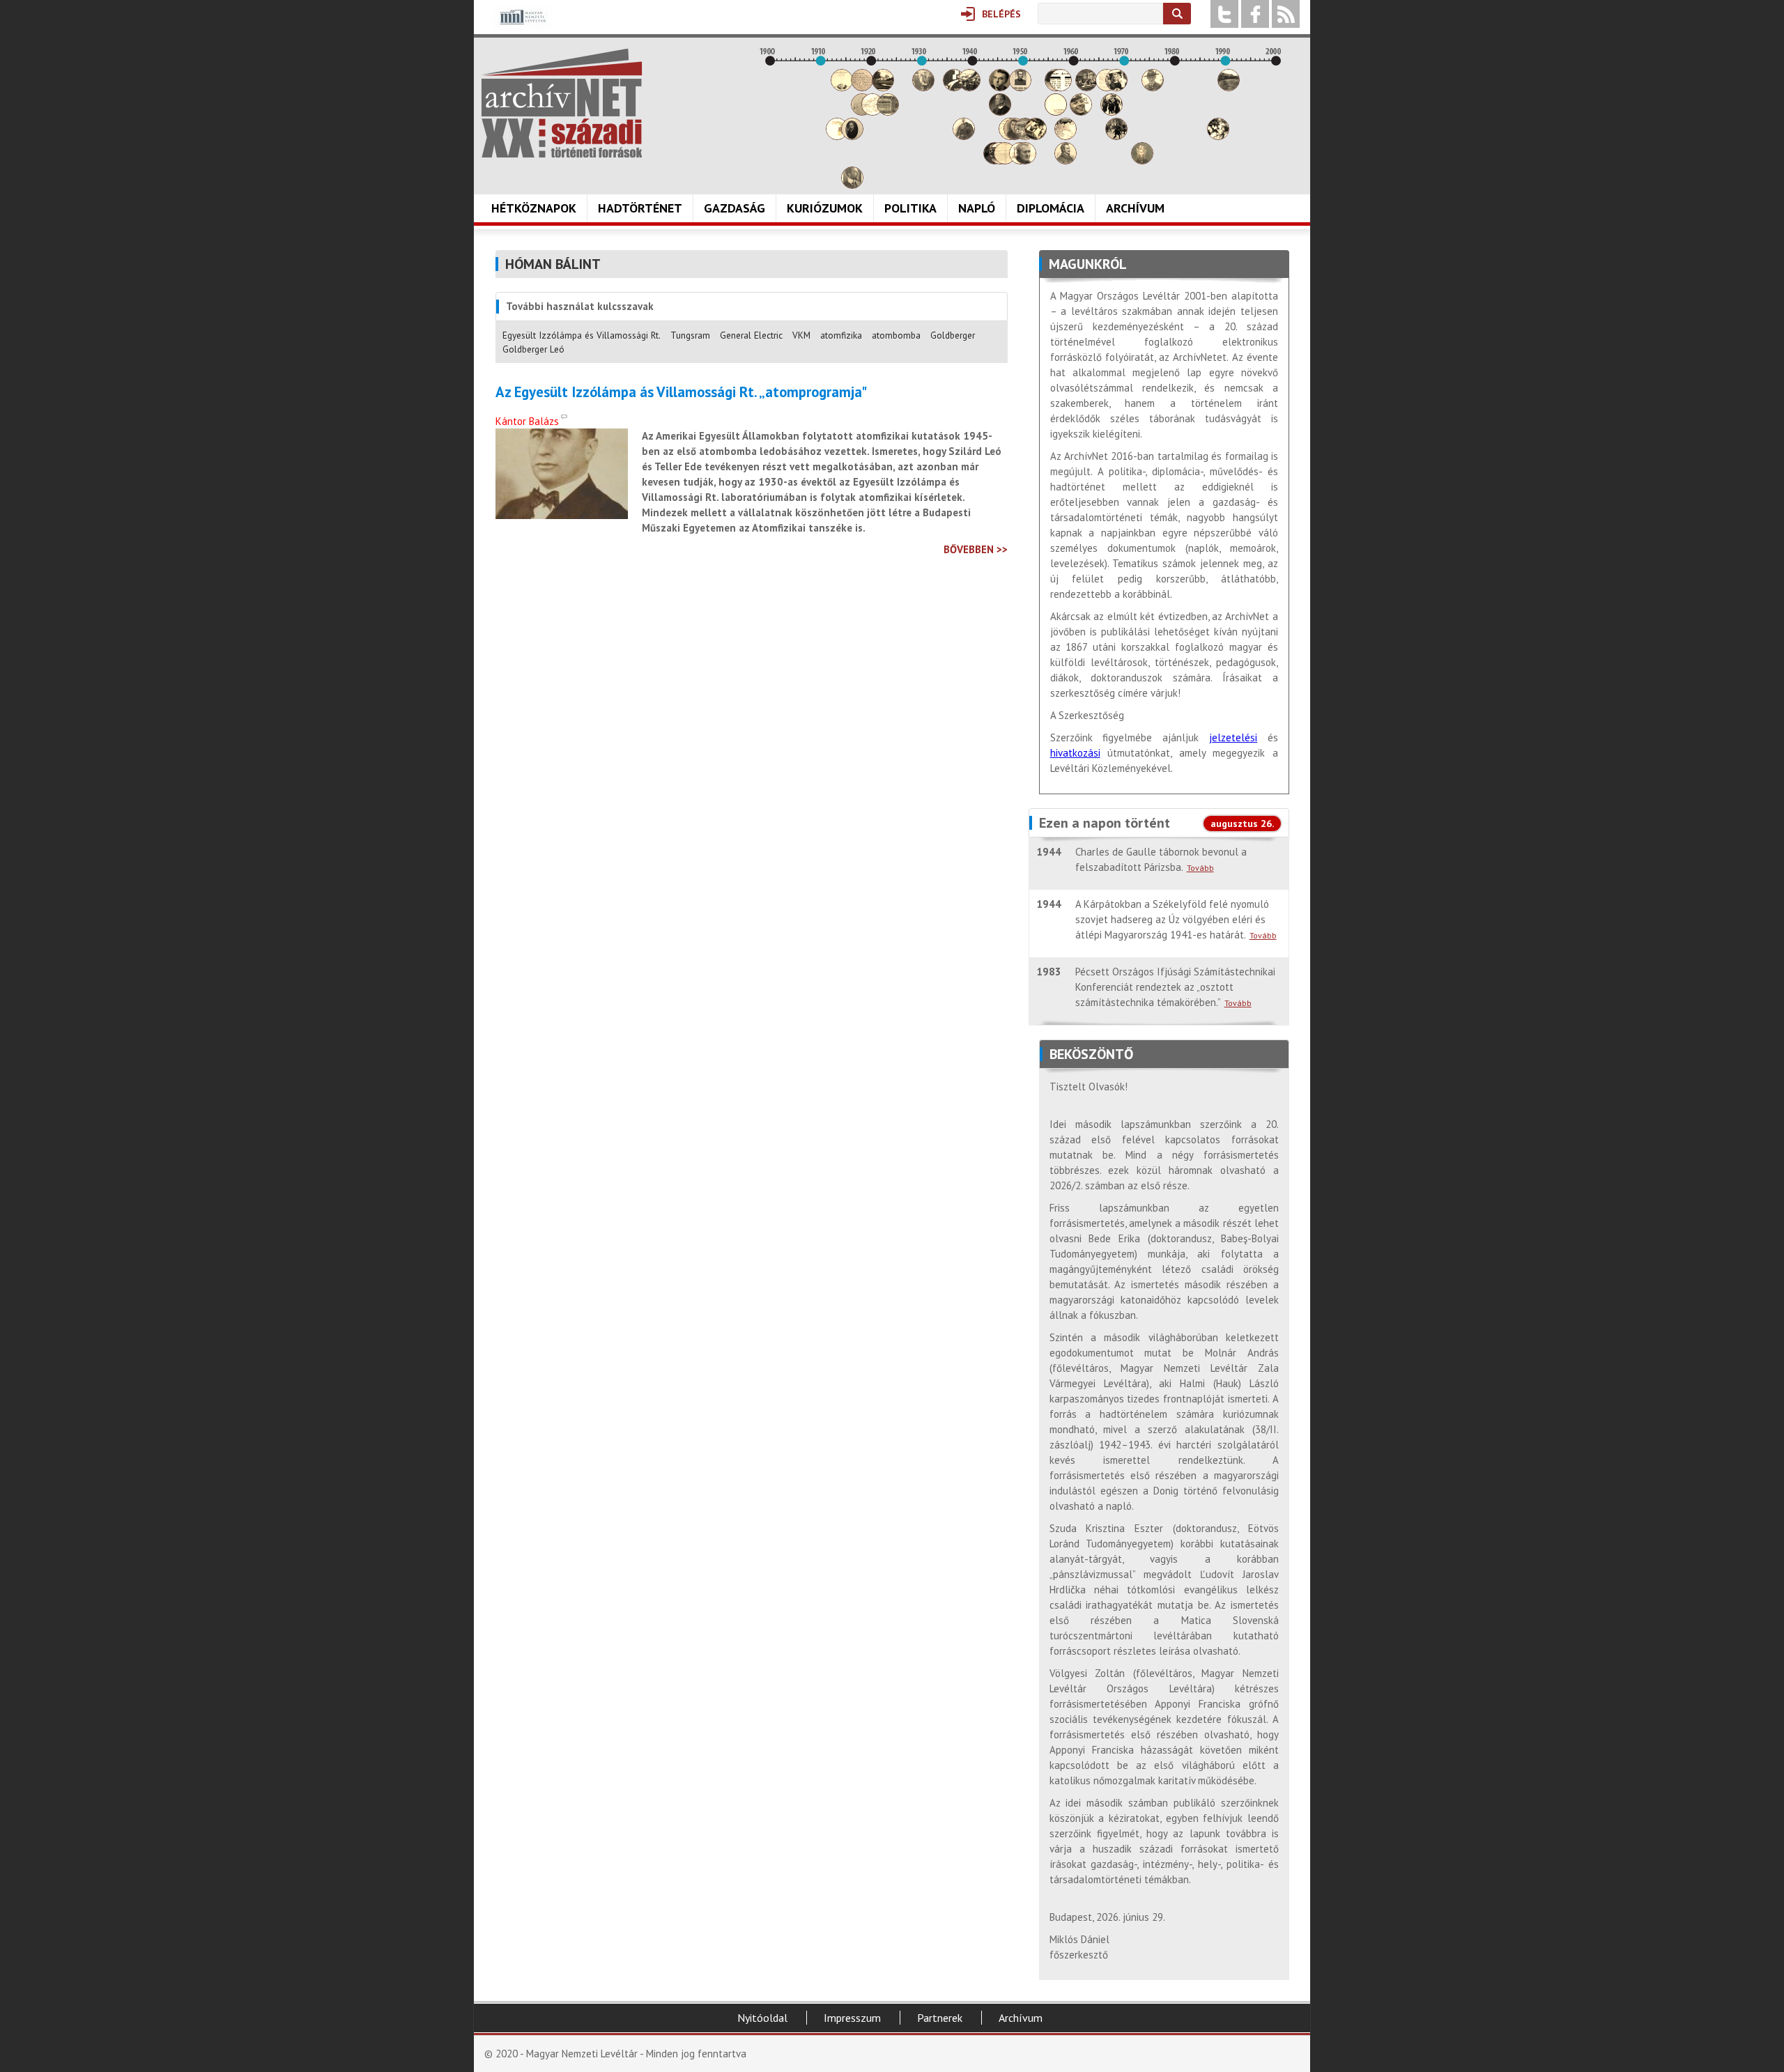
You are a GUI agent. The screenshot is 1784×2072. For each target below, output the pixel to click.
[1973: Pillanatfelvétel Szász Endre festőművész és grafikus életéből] (1142, 161)
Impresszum (852, 2018)
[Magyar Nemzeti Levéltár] (522, 27)
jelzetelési (1233, 737)
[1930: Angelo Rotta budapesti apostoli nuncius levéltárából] (923, 87)
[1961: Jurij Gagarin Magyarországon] (1081, 112)
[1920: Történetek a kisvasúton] (872, 112)
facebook (1255, 14)
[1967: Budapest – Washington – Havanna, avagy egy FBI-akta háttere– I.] (1112, 112)
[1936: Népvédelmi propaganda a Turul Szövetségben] (954, 87)
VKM (801, 335)
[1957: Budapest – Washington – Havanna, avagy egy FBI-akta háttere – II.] (1061, 87)
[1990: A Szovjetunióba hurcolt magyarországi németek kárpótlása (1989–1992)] (1229, 87)
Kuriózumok (825, 208)
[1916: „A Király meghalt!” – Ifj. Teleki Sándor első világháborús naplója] (852, 136)
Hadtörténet (640, 208)
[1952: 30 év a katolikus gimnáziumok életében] (1036, 136)
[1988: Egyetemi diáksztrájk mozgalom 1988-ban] (1218, 136)
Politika (910, 208)
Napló (977, 208)
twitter (1224, 14)
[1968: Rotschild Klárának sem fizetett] (1116, 87)
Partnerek (940, 2018)
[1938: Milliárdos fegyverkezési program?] (964, 136)
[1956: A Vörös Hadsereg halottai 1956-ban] (1056, 112)
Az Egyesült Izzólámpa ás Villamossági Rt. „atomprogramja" (681, 392)
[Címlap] (562, 103)
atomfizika (841, 335)
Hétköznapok (534, 208)
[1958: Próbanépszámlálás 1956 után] (1066, 161)
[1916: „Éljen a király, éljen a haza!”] (852, 185)
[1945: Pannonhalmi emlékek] (1000, 112)
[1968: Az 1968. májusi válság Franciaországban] (1116, 136)
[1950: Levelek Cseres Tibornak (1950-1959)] (1025, 161)
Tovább (1200, 868)
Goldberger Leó (533, 349)
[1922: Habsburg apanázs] (883, 87)
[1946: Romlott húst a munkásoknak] (1005, 161)
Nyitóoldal (762, 2018)
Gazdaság (735, 208)
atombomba (896, 335)
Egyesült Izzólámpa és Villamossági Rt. (582, 335)
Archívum (1135, 208)
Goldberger (953, 335)
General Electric (751, 335)
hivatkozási (1075, 753)
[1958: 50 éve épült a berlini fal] (1066, 136)
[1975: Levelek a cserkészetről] (1153, 87)
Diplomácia (1051, 208)
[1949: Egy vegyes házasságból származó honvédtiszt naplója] (1020, 87)
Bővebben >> (976, 549)
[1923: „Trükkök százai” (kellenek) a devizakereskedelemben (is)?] (888, 112)
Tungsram (690, 335)
